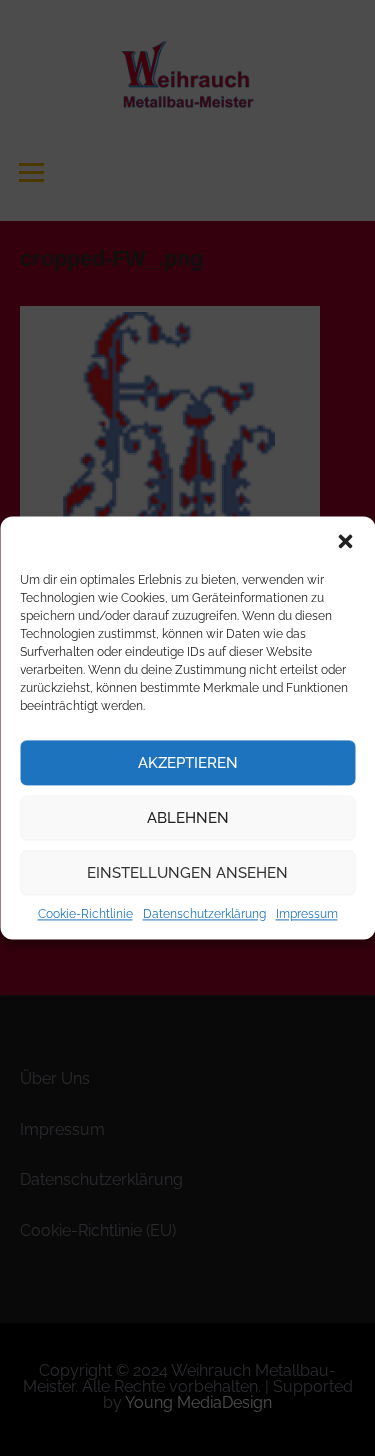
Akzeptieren (188, 763)
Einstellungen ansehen (187, 873)
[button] (345, 541)
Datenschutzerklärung (204, 914)
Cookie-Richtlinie (85, 914)
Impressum (307, 914)
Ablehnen (188, 818)
